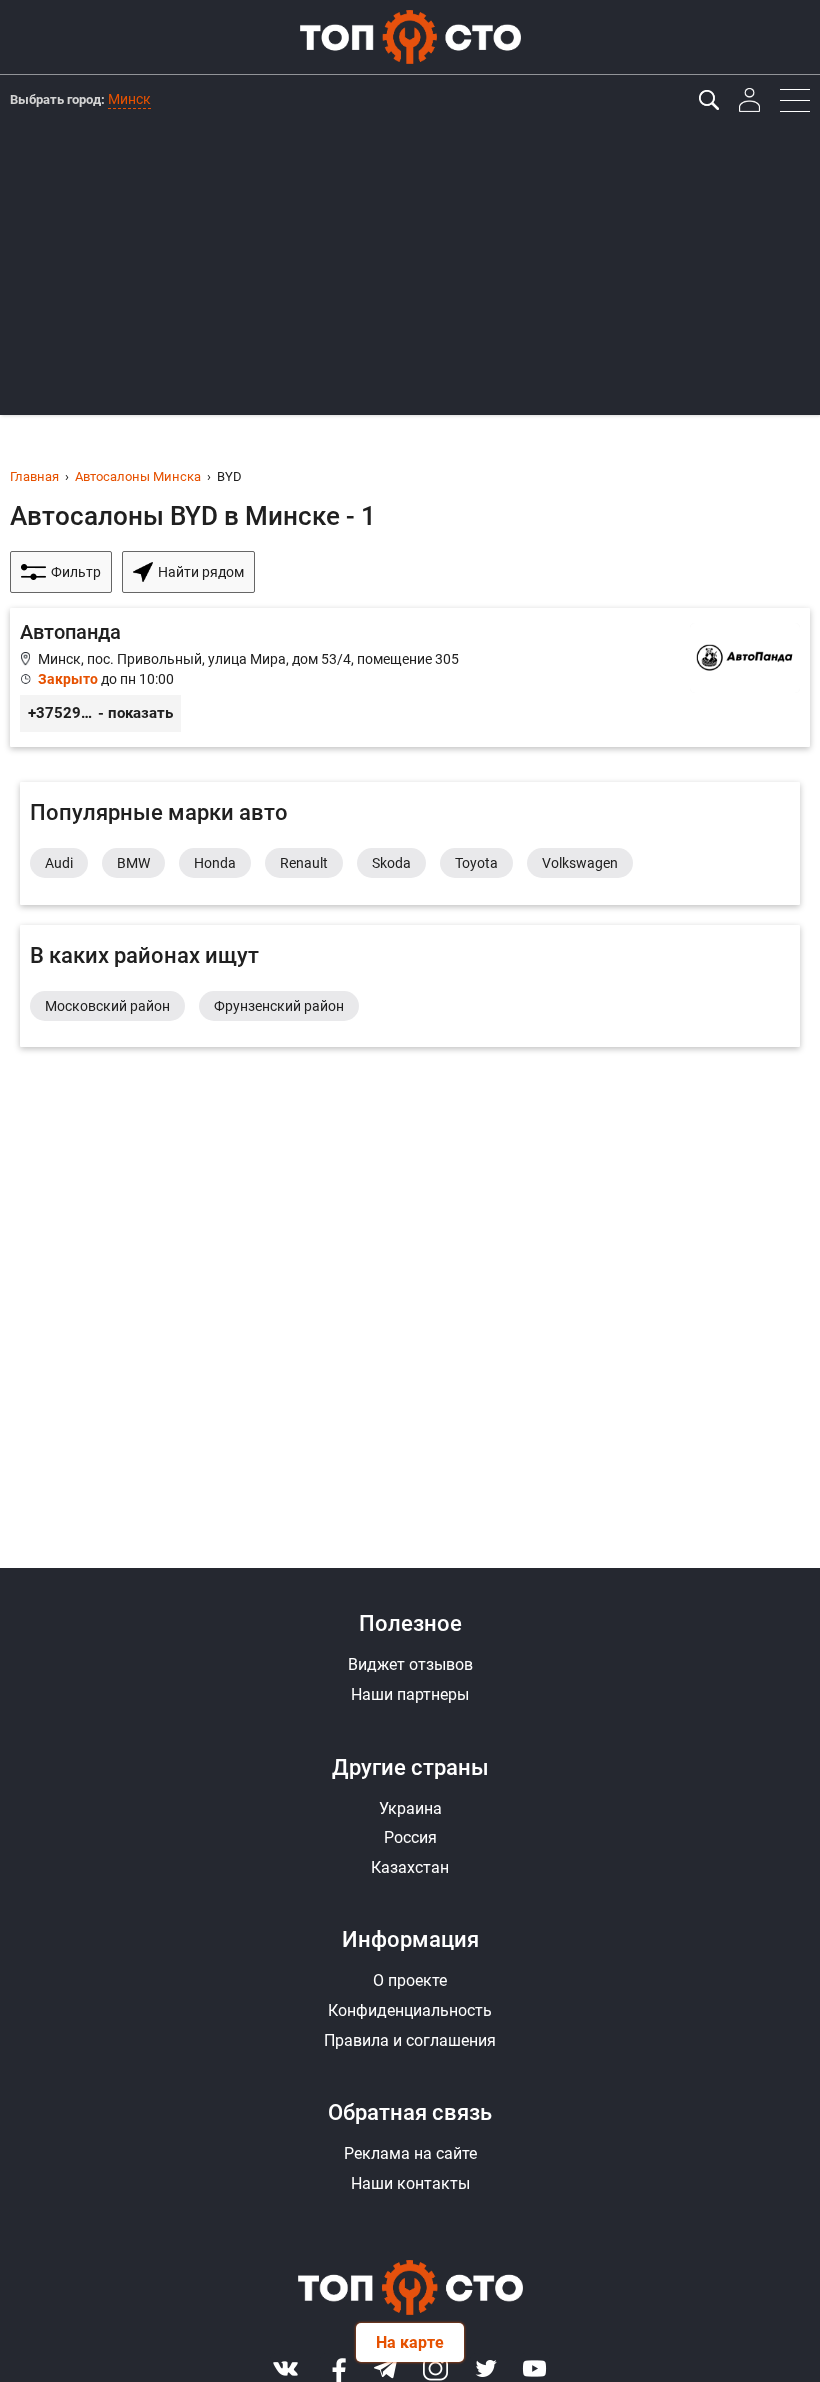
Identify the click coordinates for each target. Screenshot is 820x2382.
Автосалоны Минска (138, 476)
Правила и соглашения (410, 2040)
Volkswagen (580, 863)
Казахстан (410, 1867)
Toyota (476, 863)
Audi (59, 863)
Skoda (391, 863)
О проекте (410, 1980)
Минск (129, 99)
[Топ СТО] (410, 37)
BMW (133, 863)
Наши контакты (410, 2183)
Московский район (107, 1006)
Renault (304, 863)
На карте (410, 2342)
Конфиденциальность (410, 2010)
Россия (410, 1837)
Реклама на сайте (410, 2153)
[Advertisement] (410, 275)
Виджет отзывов (410, 1664)
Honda (215, 863)
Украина (410, 1808)
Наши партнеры (410, 1694)
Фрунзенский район (279, 1006)
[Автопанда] (410, 677)
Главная (34, 476)
